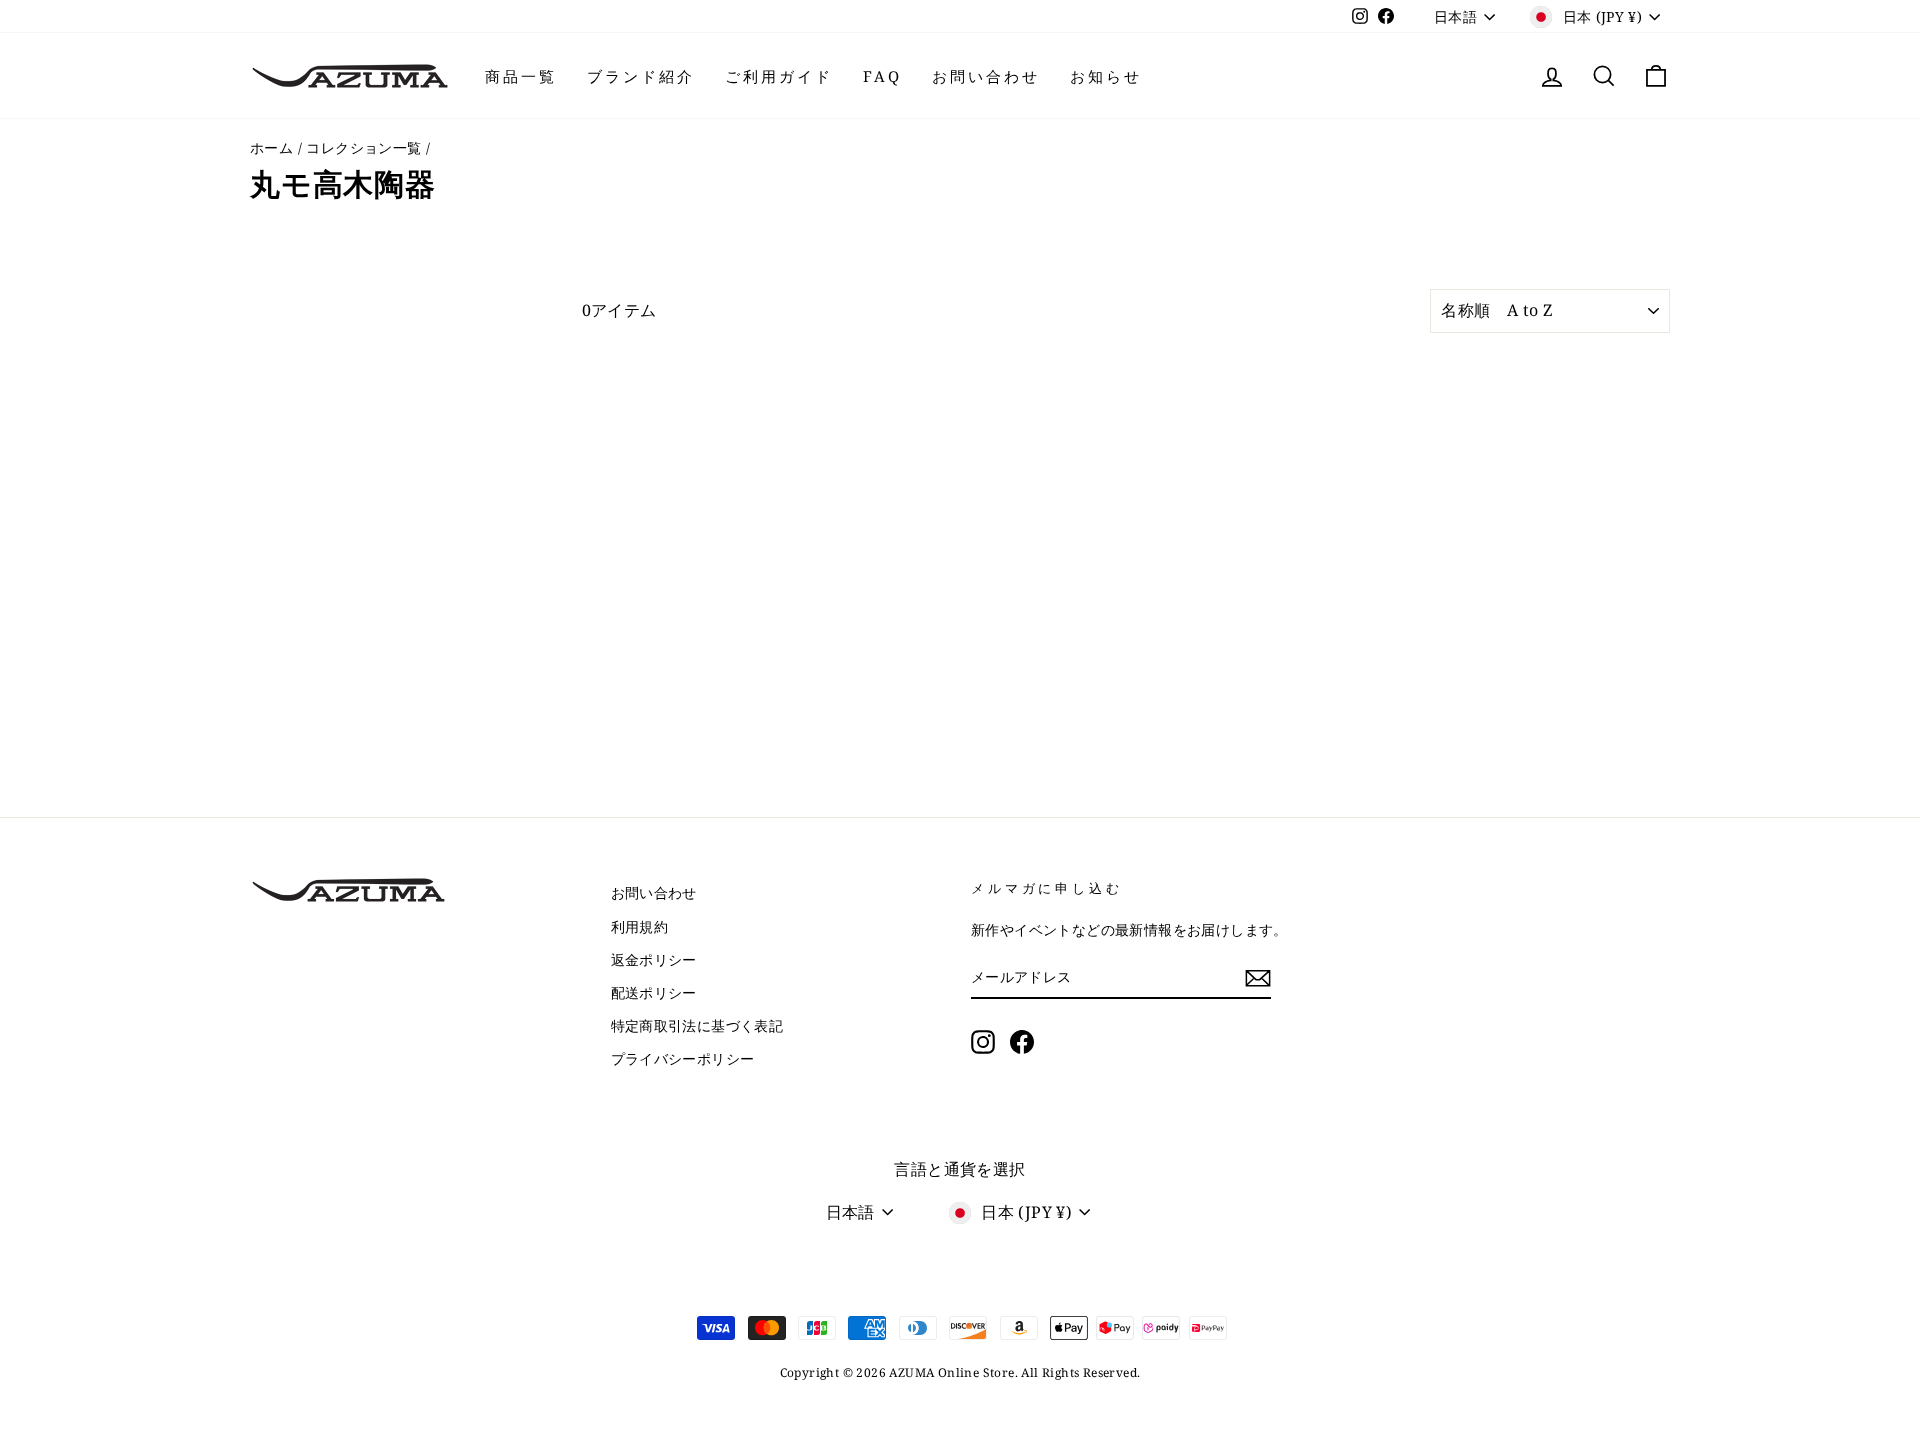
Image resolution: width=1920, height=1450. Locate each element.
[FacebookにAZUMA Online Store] (1022, 1041)
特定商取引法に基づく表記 (697, 1025)
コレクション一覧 (363, 147)
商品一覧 (521, 76)
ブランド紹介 (641, 76)
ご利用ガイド (779, 76)
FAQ (882, 76)
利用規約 (640, 926)
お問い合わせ (986, 76)
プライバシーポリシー (683, 1058)
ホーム (271, 147)
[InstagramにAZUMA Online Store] (983, 1041)
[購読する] (1258, 978)
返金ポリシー (654, 959)
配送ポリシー (654, 992)
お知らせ (1106, 76)
